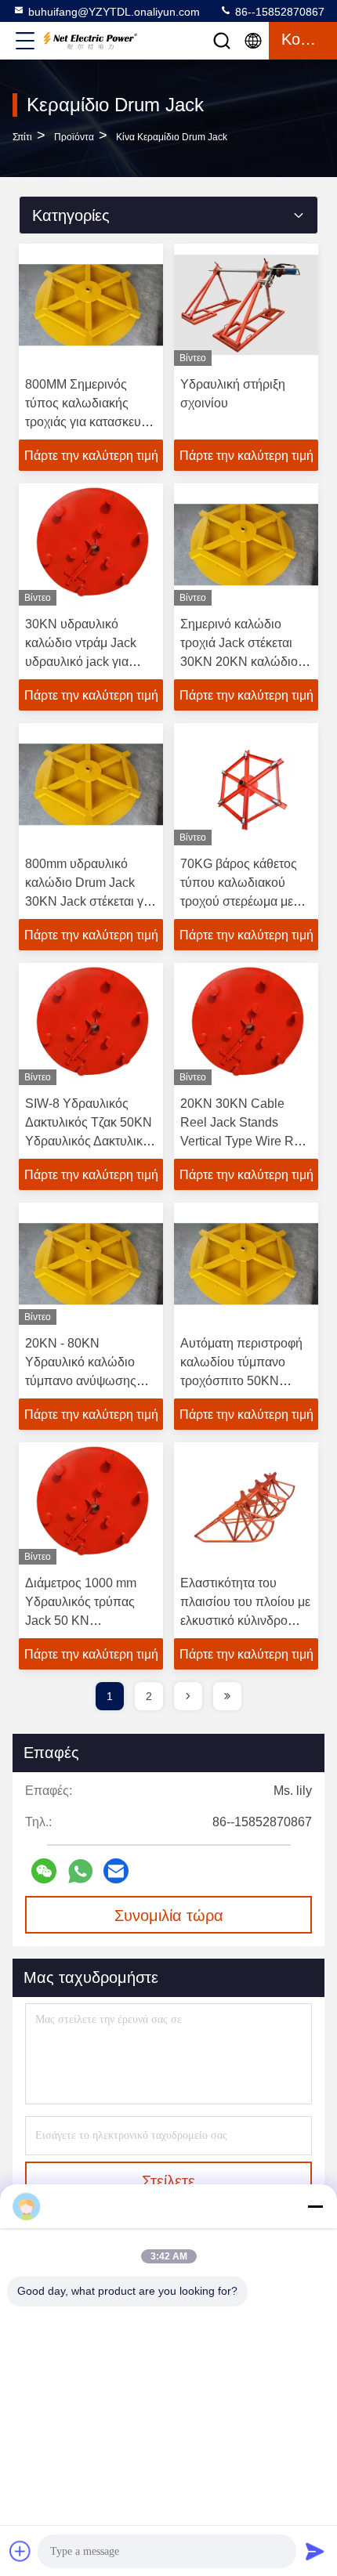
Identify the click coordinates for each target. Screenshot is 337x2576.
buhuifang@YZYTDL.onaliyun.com (114, 12)
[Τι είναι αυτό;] (80, 1871)
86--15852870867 (278, 12)
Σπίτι (22, 137)
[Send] (315, 2551)
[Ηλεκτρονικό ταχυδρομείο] (116, 1871)
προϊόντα (74, 137)
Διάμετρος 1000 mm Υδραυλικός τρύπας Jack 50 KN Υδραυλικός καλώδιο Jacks (83, 1621)
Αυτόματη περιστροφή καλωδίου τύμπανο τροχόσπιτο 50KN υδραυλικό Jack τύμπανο (241, 1381)
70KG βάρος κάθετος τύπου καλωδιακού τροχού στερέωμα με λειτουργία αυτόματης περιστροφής (239, 901)
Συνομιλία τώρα (169, 1916)
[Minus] (315, 2206)
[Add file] (20, 2551)
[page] (188, 1696)
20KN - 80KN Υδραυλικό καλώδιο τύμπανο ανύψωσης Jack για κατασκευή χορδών (81, 1381)
